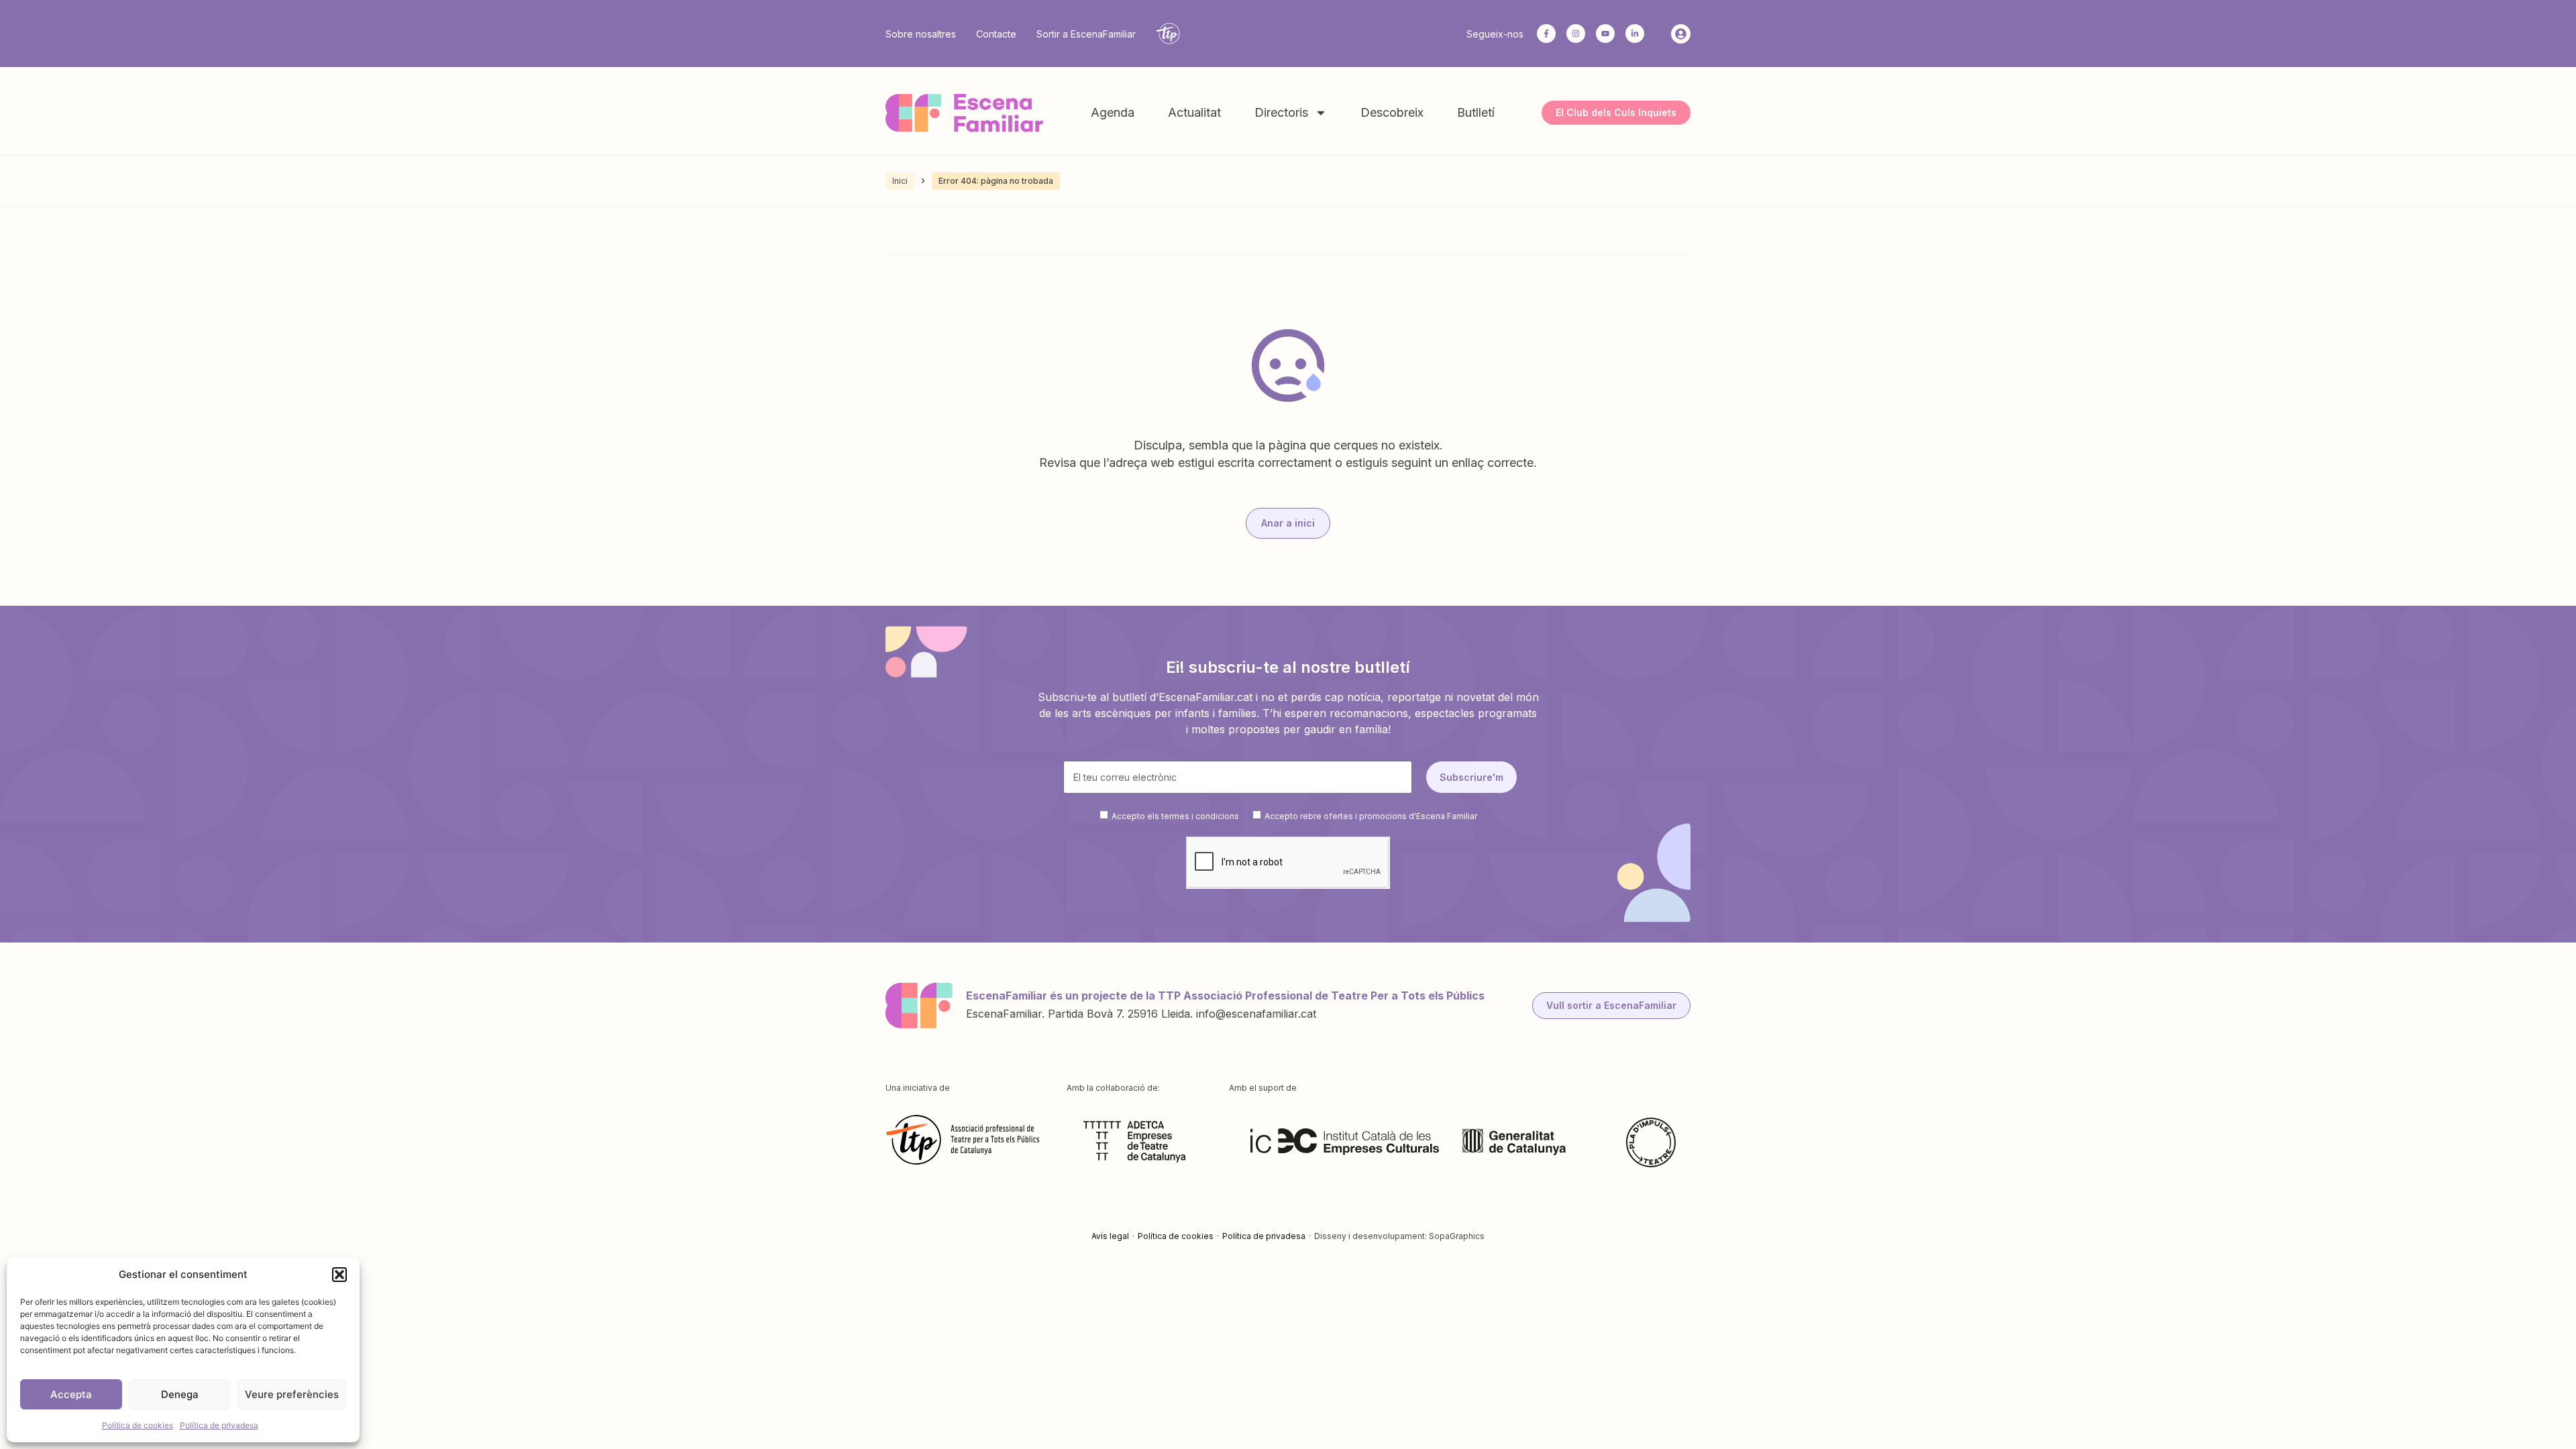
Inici (900, 181)
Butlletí (1476, 112)
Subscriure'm (1471, 777)
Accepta (71, 1394)
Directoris (1281, 112)
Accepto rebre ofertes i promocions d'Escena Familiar (1371, 816)
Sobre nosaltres (921, 34)
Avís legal (1110, 1236)
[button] (339, 1275)
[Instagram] (1576, 34)
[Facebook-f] (1546, 34)
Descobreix (1392, 112)
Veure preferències (292, 1394)
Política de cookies (138, 1425)
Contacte (996, 34)
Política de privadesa (219, 1425)
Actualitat (1194, 112)
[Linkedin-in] (1635, 34)
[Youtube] (1605, 34)
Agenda (1113, 112)
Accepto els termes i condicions (1175, 816)
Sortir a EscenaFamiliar (1086, 34)
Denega (180, 1394)
